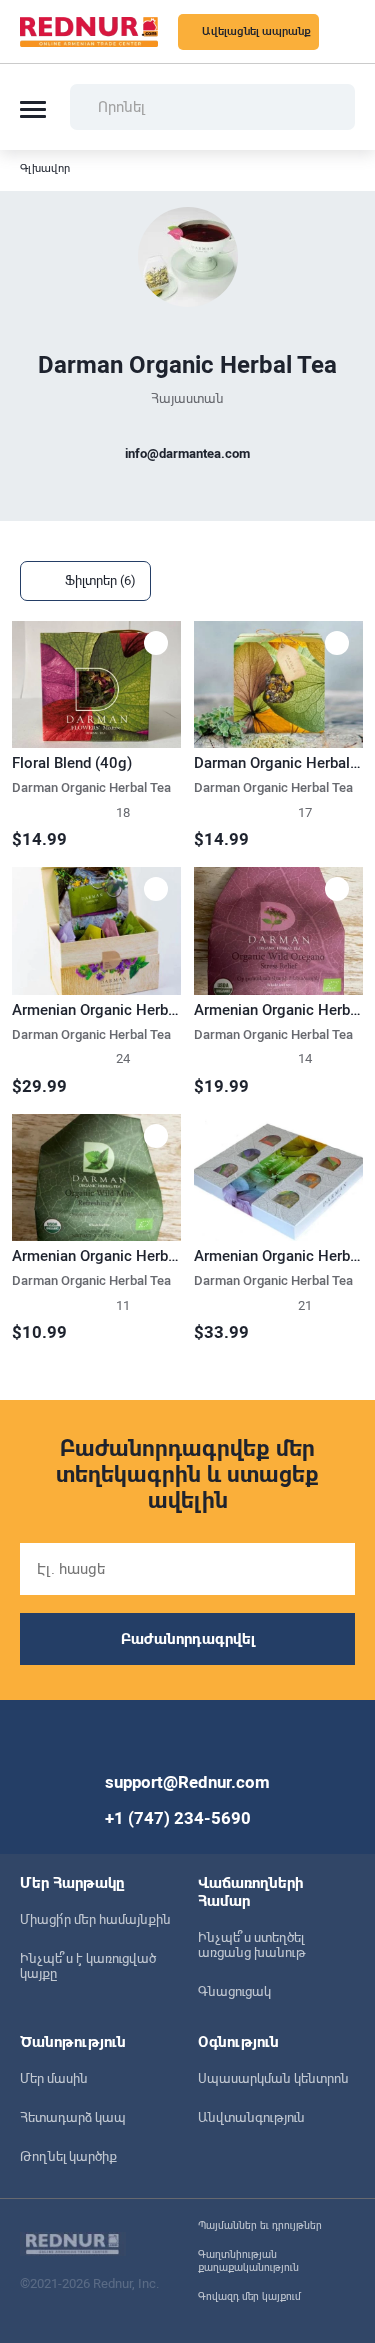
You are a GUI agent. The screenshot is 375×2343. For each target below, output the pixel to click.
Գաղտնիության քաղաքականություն (248, 2261)
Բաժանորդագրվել (188, 1639)
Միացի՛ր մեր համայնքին (95, 1919)
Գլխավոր (45, 168)
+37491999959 (188, 493)
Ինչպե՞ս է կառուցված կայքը (88, 1966)
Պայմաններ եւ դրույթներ (260, 2225)
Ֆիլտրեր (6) (100, 580)
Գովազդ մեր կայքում (249, 2296)
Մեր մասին (54, 2078)
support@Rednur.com (187, 1782)
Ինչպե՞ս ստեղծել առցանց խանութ (252, 1945)
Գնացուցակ (234, 1991)
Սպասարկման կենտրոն (273, 2078)
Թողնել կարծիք (68, 2156)
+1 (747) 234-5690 (178, 1818)
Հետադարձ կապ (73, 2117)
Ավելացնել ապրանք (256, 31)
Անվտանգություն (251, 2117)
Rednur (89, 32)
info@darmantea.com (187, 453)
